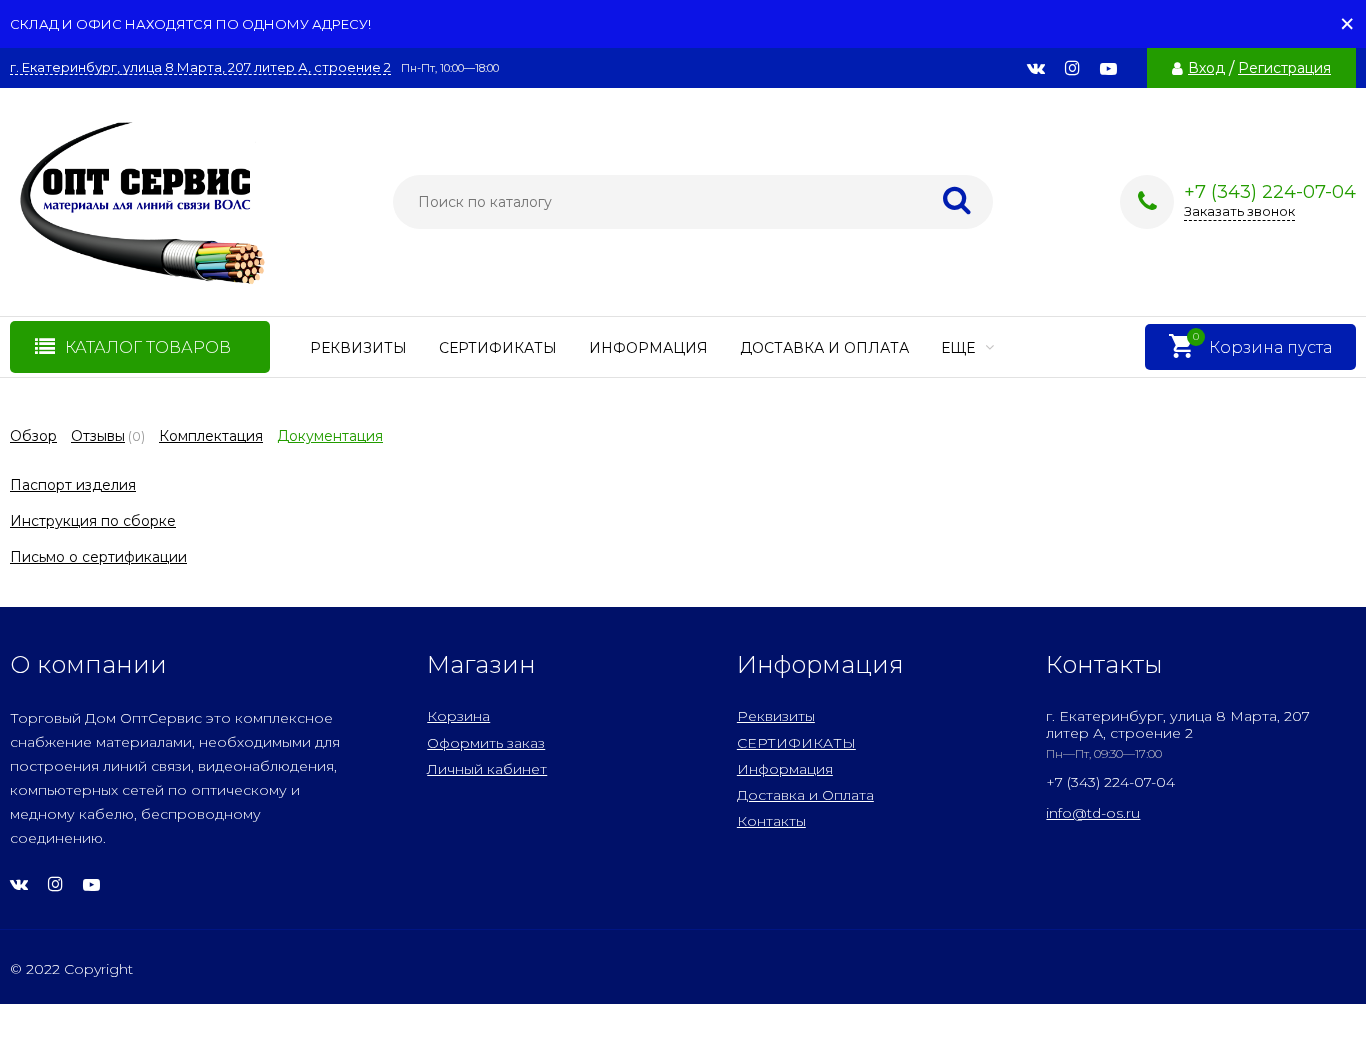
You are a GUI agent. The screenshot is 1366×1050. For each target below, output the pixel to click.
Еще (960, 348)
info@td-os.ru (1093, 813)
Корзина (458, 716)
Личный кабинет (487, 769)
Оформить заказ (486, 743)
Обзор (33, 436)
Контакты (771, 821)
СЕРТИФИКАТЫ (498, 348)
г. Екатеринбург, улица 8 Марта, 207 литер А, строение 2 (200, 67)
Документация (330, 436)
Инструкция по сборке (93, 521)
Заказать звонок (1239, 211)
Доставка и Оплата (824, 348)
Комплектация (211, 436)
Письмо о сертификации (98, 557)
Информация (648, 348)
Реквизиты (358, 348)
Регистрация (1284, 68)
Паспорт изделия (73, 485)
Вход (1206, 68)
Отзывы (98, 436)
